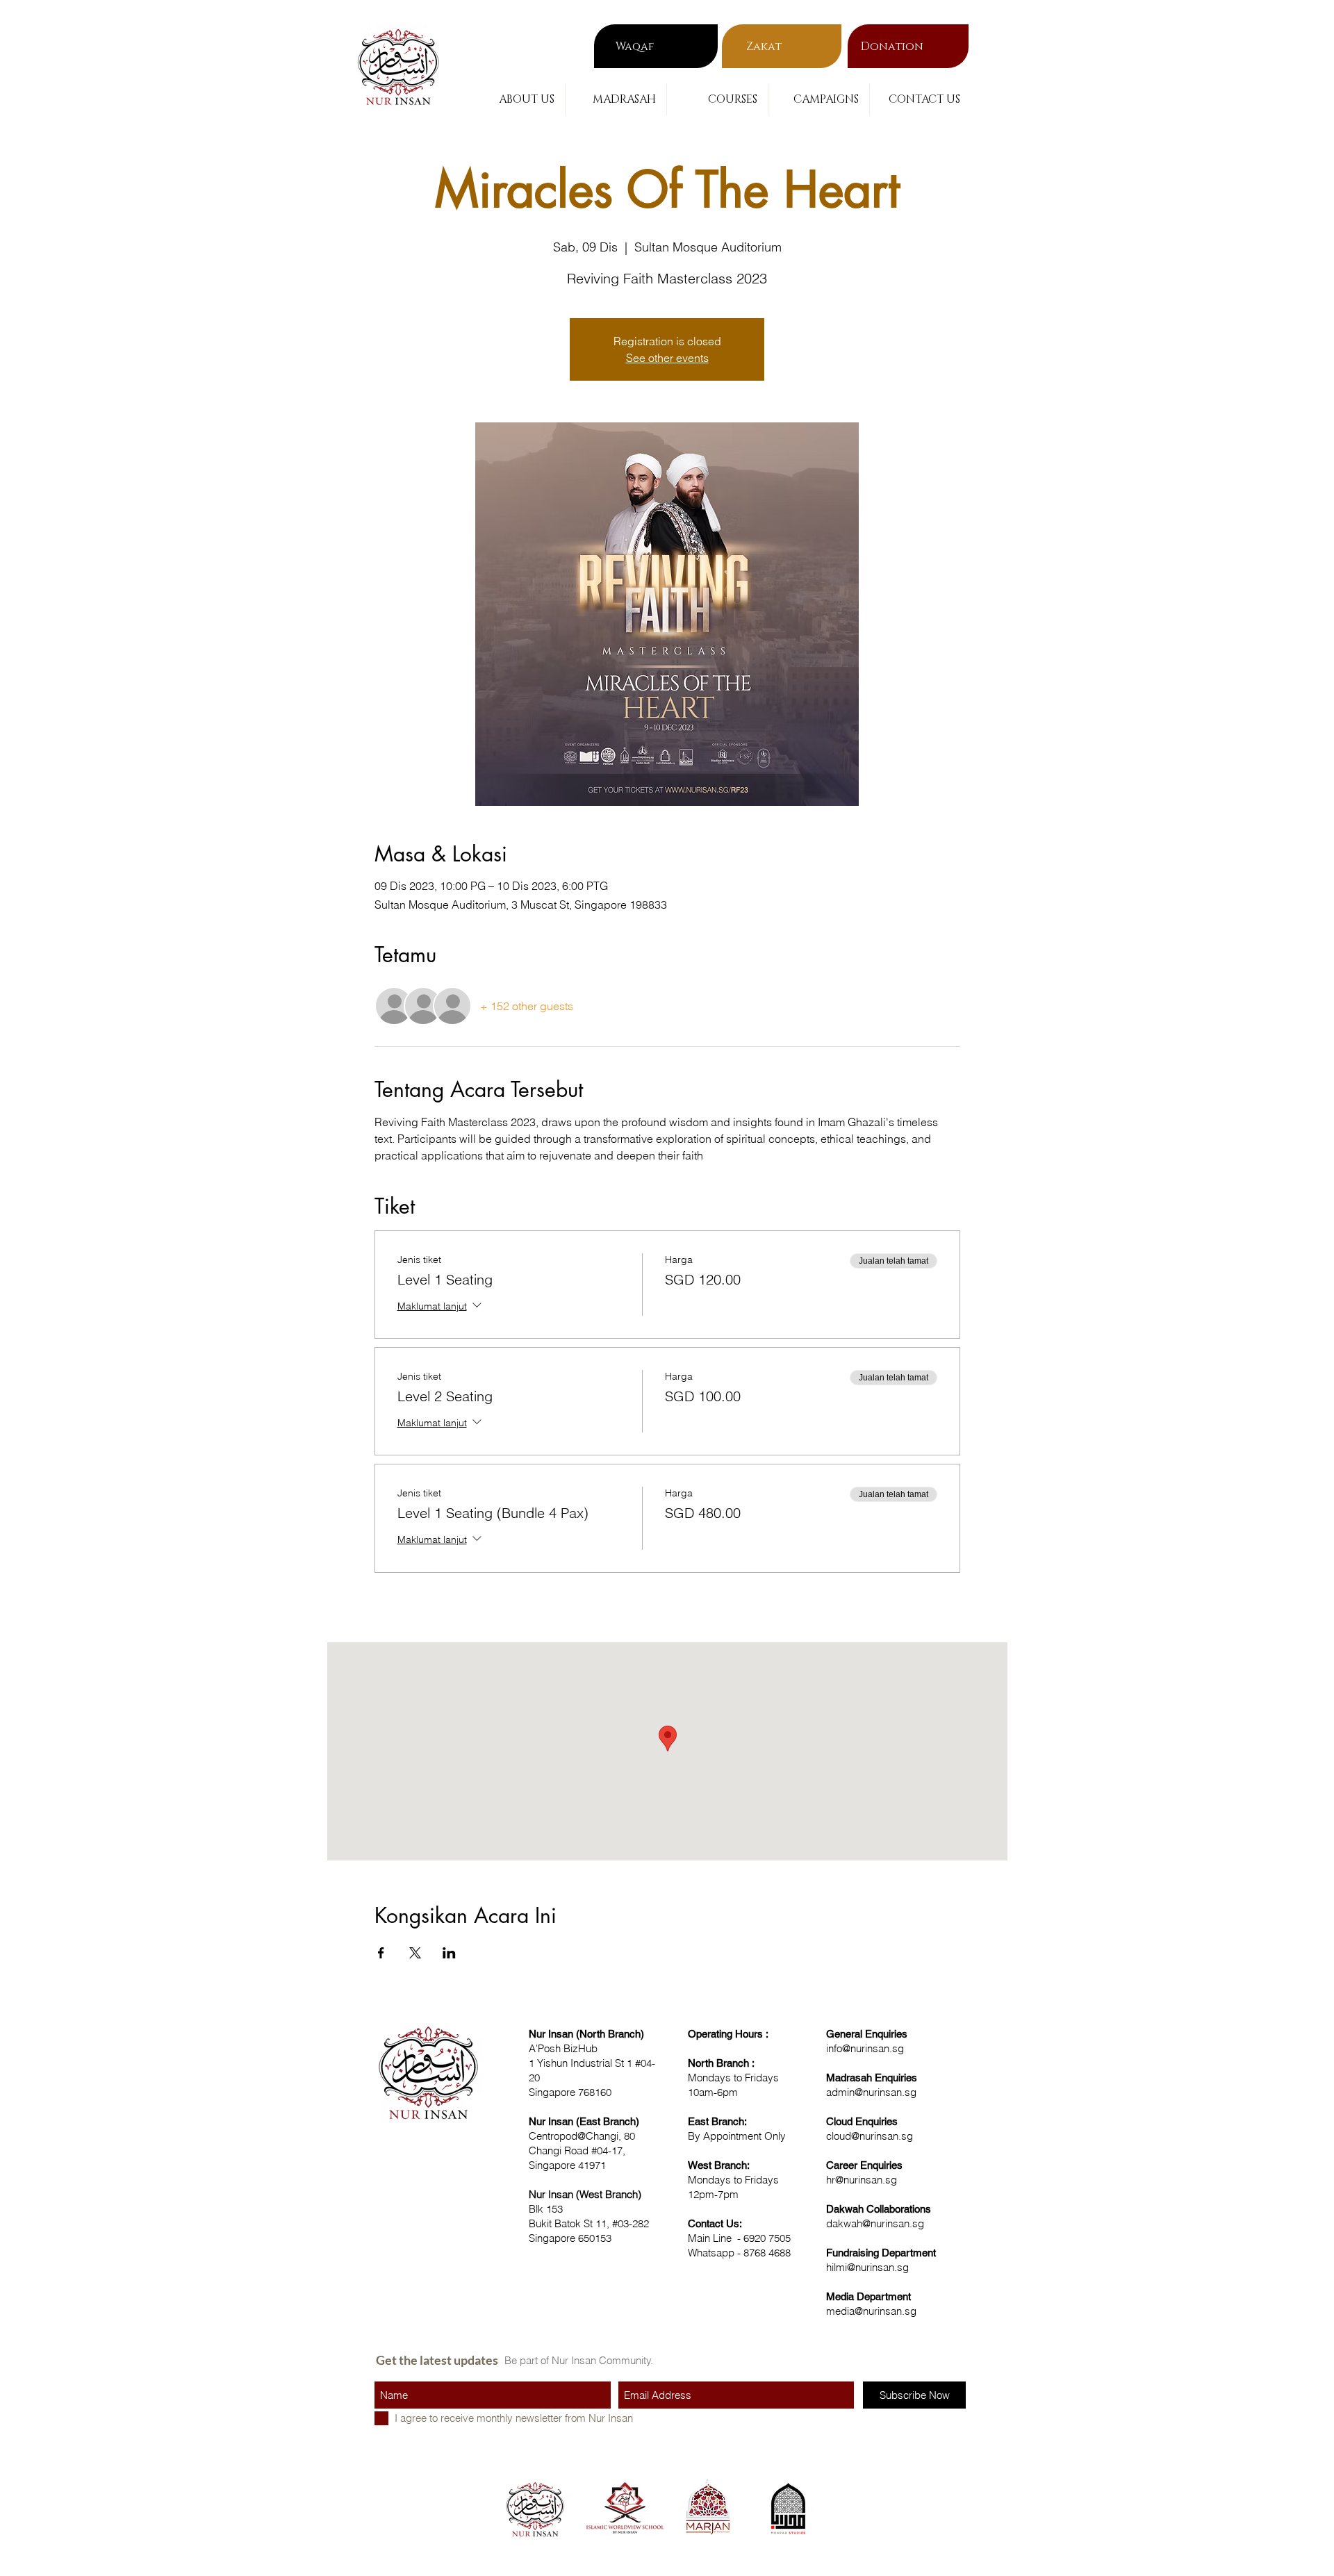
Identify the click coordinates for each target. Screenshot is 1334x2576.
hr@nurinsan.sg (862, 2180)
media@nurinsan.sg (871, 2311)
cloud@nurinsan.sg (870, 2136)
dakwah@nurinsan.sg (875, 2223)
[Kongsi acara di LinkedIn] (449, 1953)
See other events (667, 358)
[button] (514, 99)
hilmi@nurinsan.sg (867, 2267)
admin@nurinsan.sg (871, 2092)
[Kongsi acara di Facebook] (381, 1953)
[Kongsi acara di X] (415, 1953)
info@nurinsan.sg (865, 2048)
